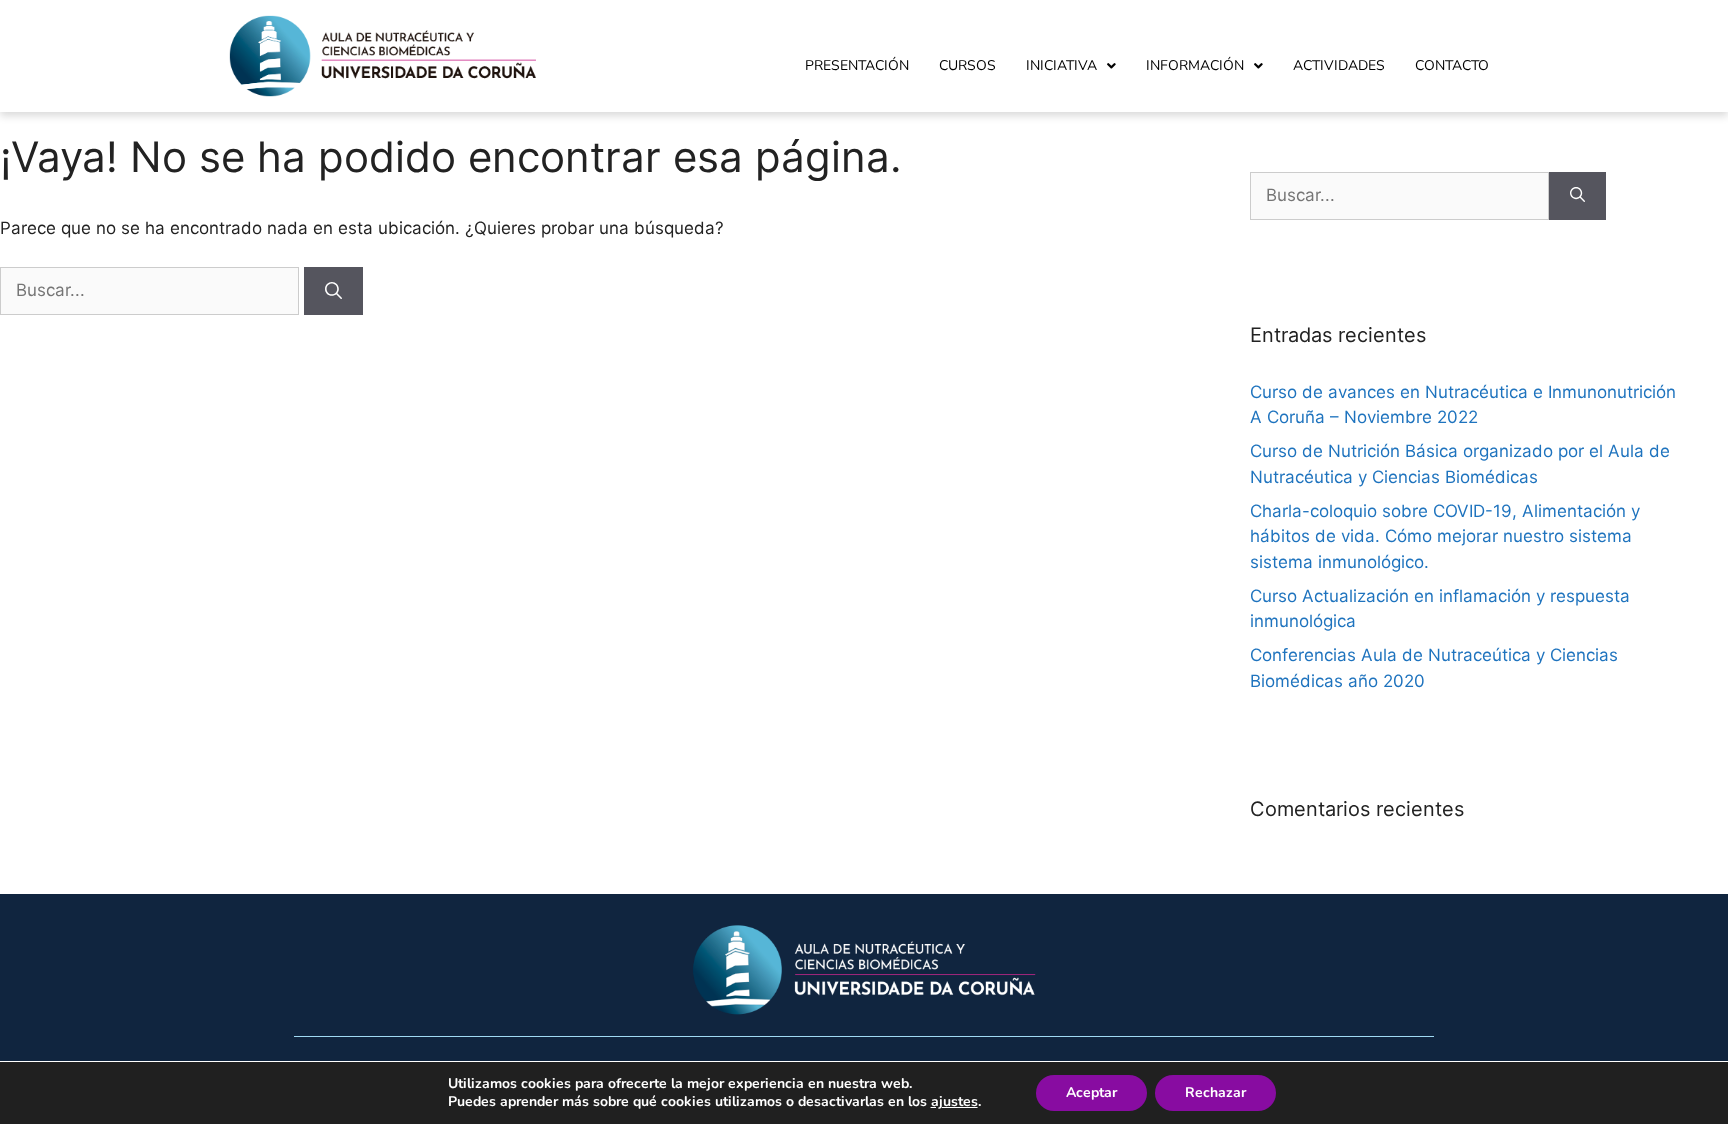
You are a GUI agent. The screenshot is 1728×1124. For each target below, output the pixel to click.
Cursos (967, 65)
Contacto (1452, 65)
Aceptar (1091, 1092)
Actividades (1339, 65)
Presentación (857, 65)
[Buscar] (333, 291)
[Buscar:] (152, 290)
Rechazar (1215, 1092)
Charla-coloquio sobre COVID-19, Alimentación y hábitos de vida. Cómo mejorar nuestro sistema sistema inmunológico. (1445, 536)
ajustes (954, 1102)
